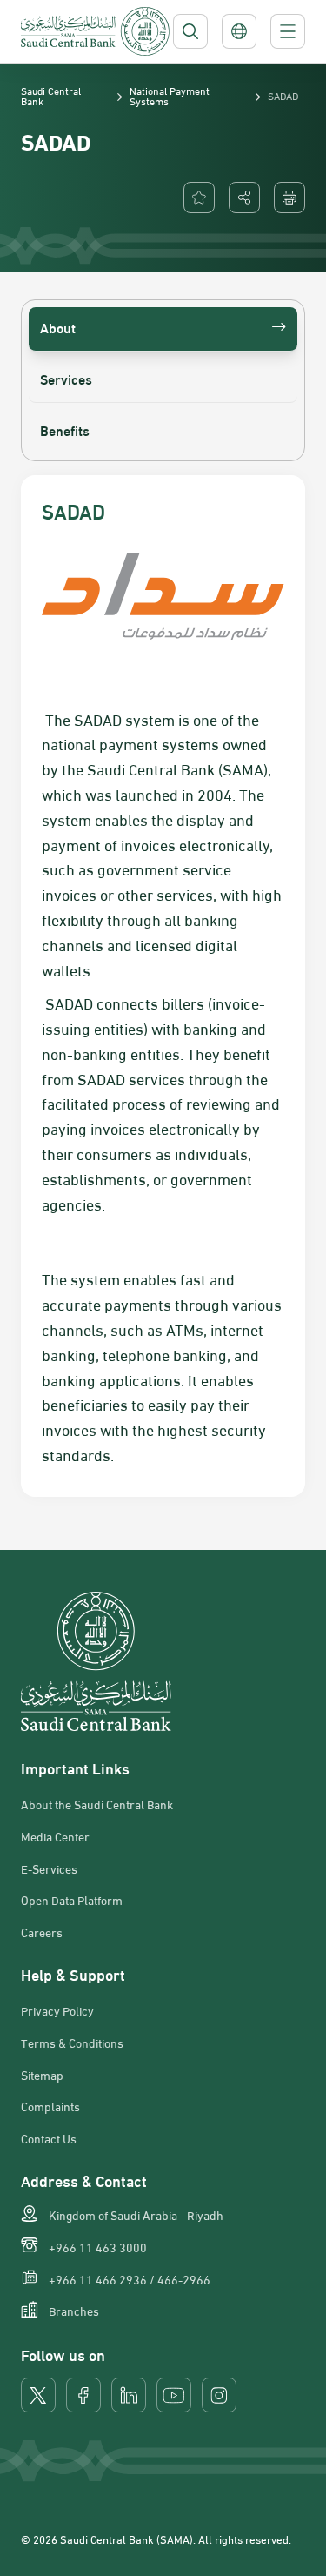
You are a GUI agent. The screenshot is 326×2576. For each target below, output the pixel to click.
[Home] (95, 31)
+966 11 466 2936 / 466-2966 (130, 2279)
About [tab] (58, 327)
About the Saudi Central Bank (97, 1804)
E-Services (49, 1868)
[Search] (190, 31)
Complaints (50, 2106)
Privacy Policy (57, 2010)
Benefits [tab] (65, 429)
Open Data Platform (72, 1900)
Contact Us (49, 2138)
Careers (42, 1932)
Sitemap (42, 2075)
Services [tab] (66, 378)
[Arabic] (239, 31)
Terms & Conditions (72, 2043)
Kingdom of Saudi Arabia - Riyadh (136, 2215)
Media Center (55, 1836)
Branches (74, 2311)
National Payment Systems (170, 95)
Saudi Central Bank (51, 95)
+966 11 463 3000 (98, 2247)
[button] (244, 198)
